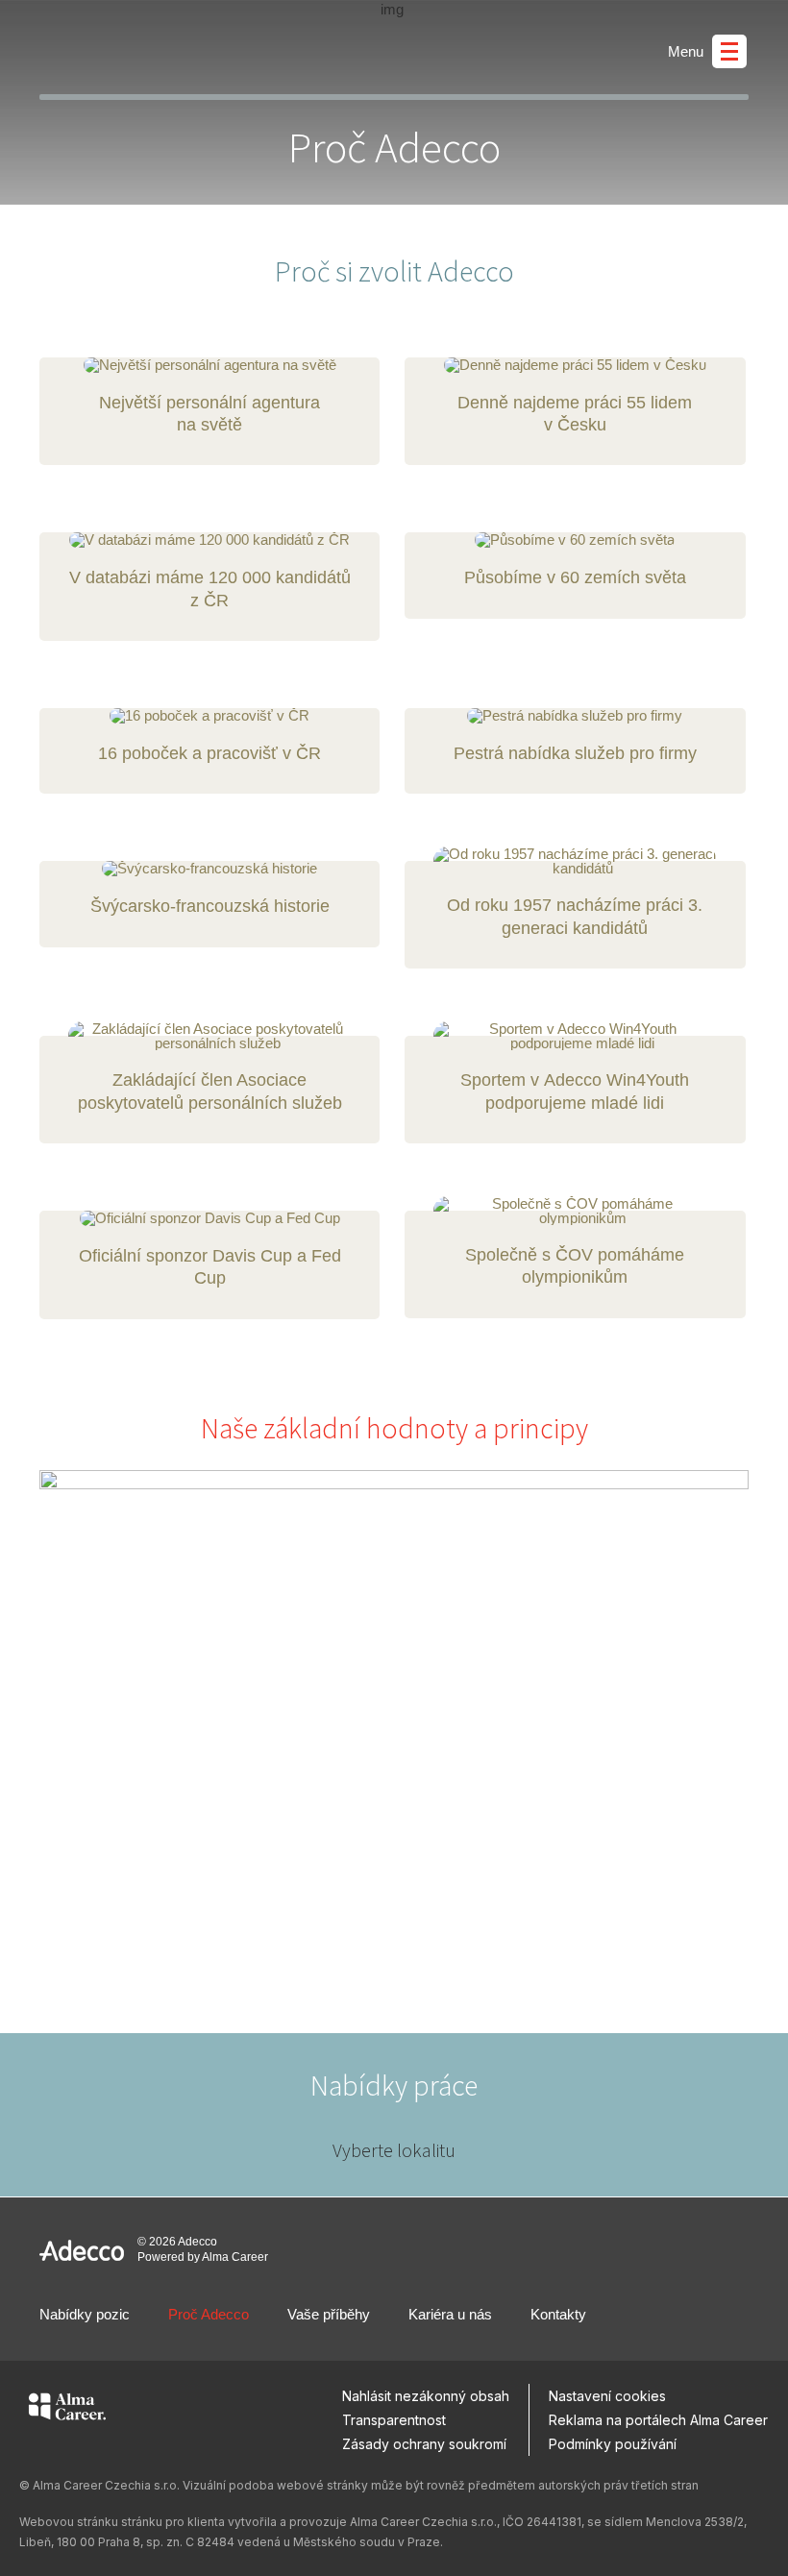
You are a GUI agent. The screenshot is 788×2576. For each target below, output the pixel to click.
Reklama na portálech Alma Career (658, 2420)
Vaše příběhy (329, 2314)
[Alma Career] (67, 2410)
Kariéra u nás (450, 2314)
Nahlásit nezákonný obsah (426, 2396)
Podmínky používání (613, 2444)
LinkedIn (689, 2315)
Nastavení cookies (607, 2396)
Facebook (645, 2315)
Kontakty (558, 2314)
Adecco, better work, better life (123, 47)
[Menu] (729, 51)
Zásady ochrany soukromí (424, 2444)
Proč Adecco (209, 2314)
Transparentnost (394, 2420)
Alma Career (235, 2257)
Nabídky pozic (85, 2314)
